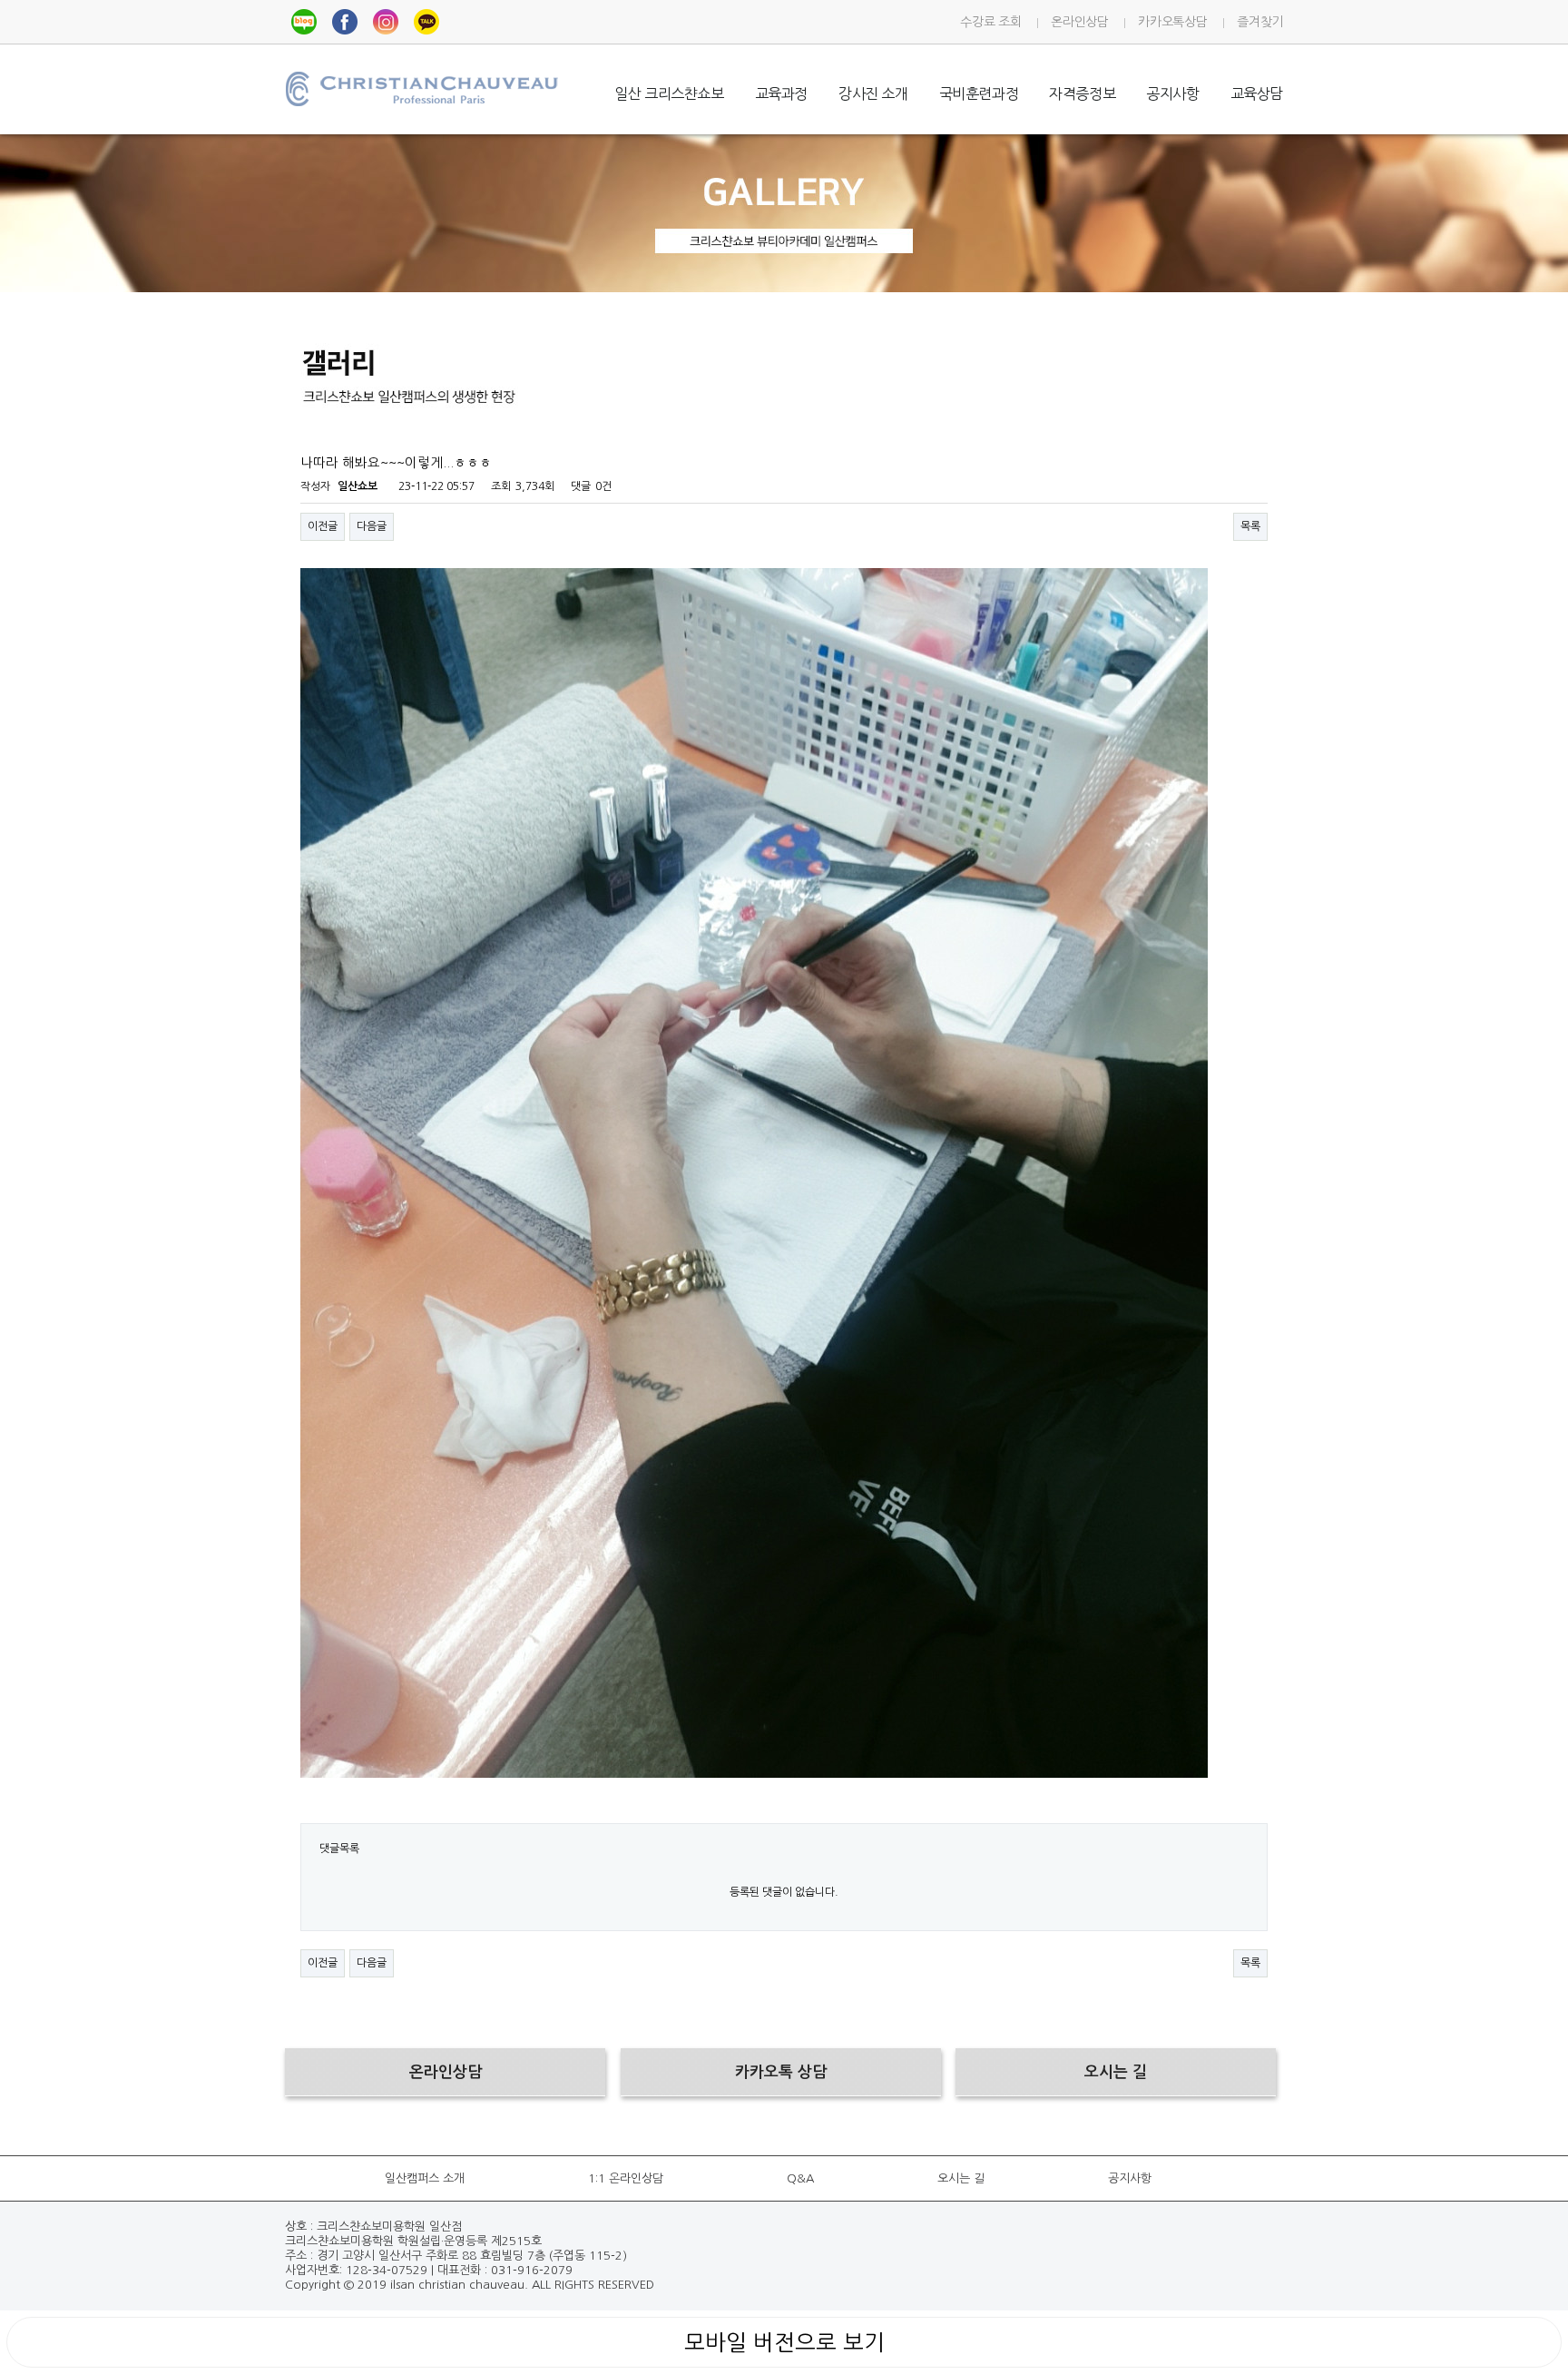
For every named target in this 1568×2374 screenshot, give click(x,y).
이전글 (323, 526)
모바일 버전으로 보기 (784, 2342)
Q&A (800, 2178)
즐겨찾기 (1260, 22)
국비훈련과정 (979, 93)
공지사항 (1172, 93)
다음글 (372, 526)
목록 (1250, 526)
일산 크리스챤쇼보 (669, 93)
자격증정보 (1082, 93)
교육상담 (1257, 93)
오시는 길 (961, 2178)
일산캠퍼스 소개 (425, 2178)
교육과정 (781, 93)
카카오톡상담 (1172, 22)
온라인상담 (1079, 22)
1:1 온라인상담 (626, 2178)
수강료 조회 (990, 22)
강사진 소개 (873, 93)
